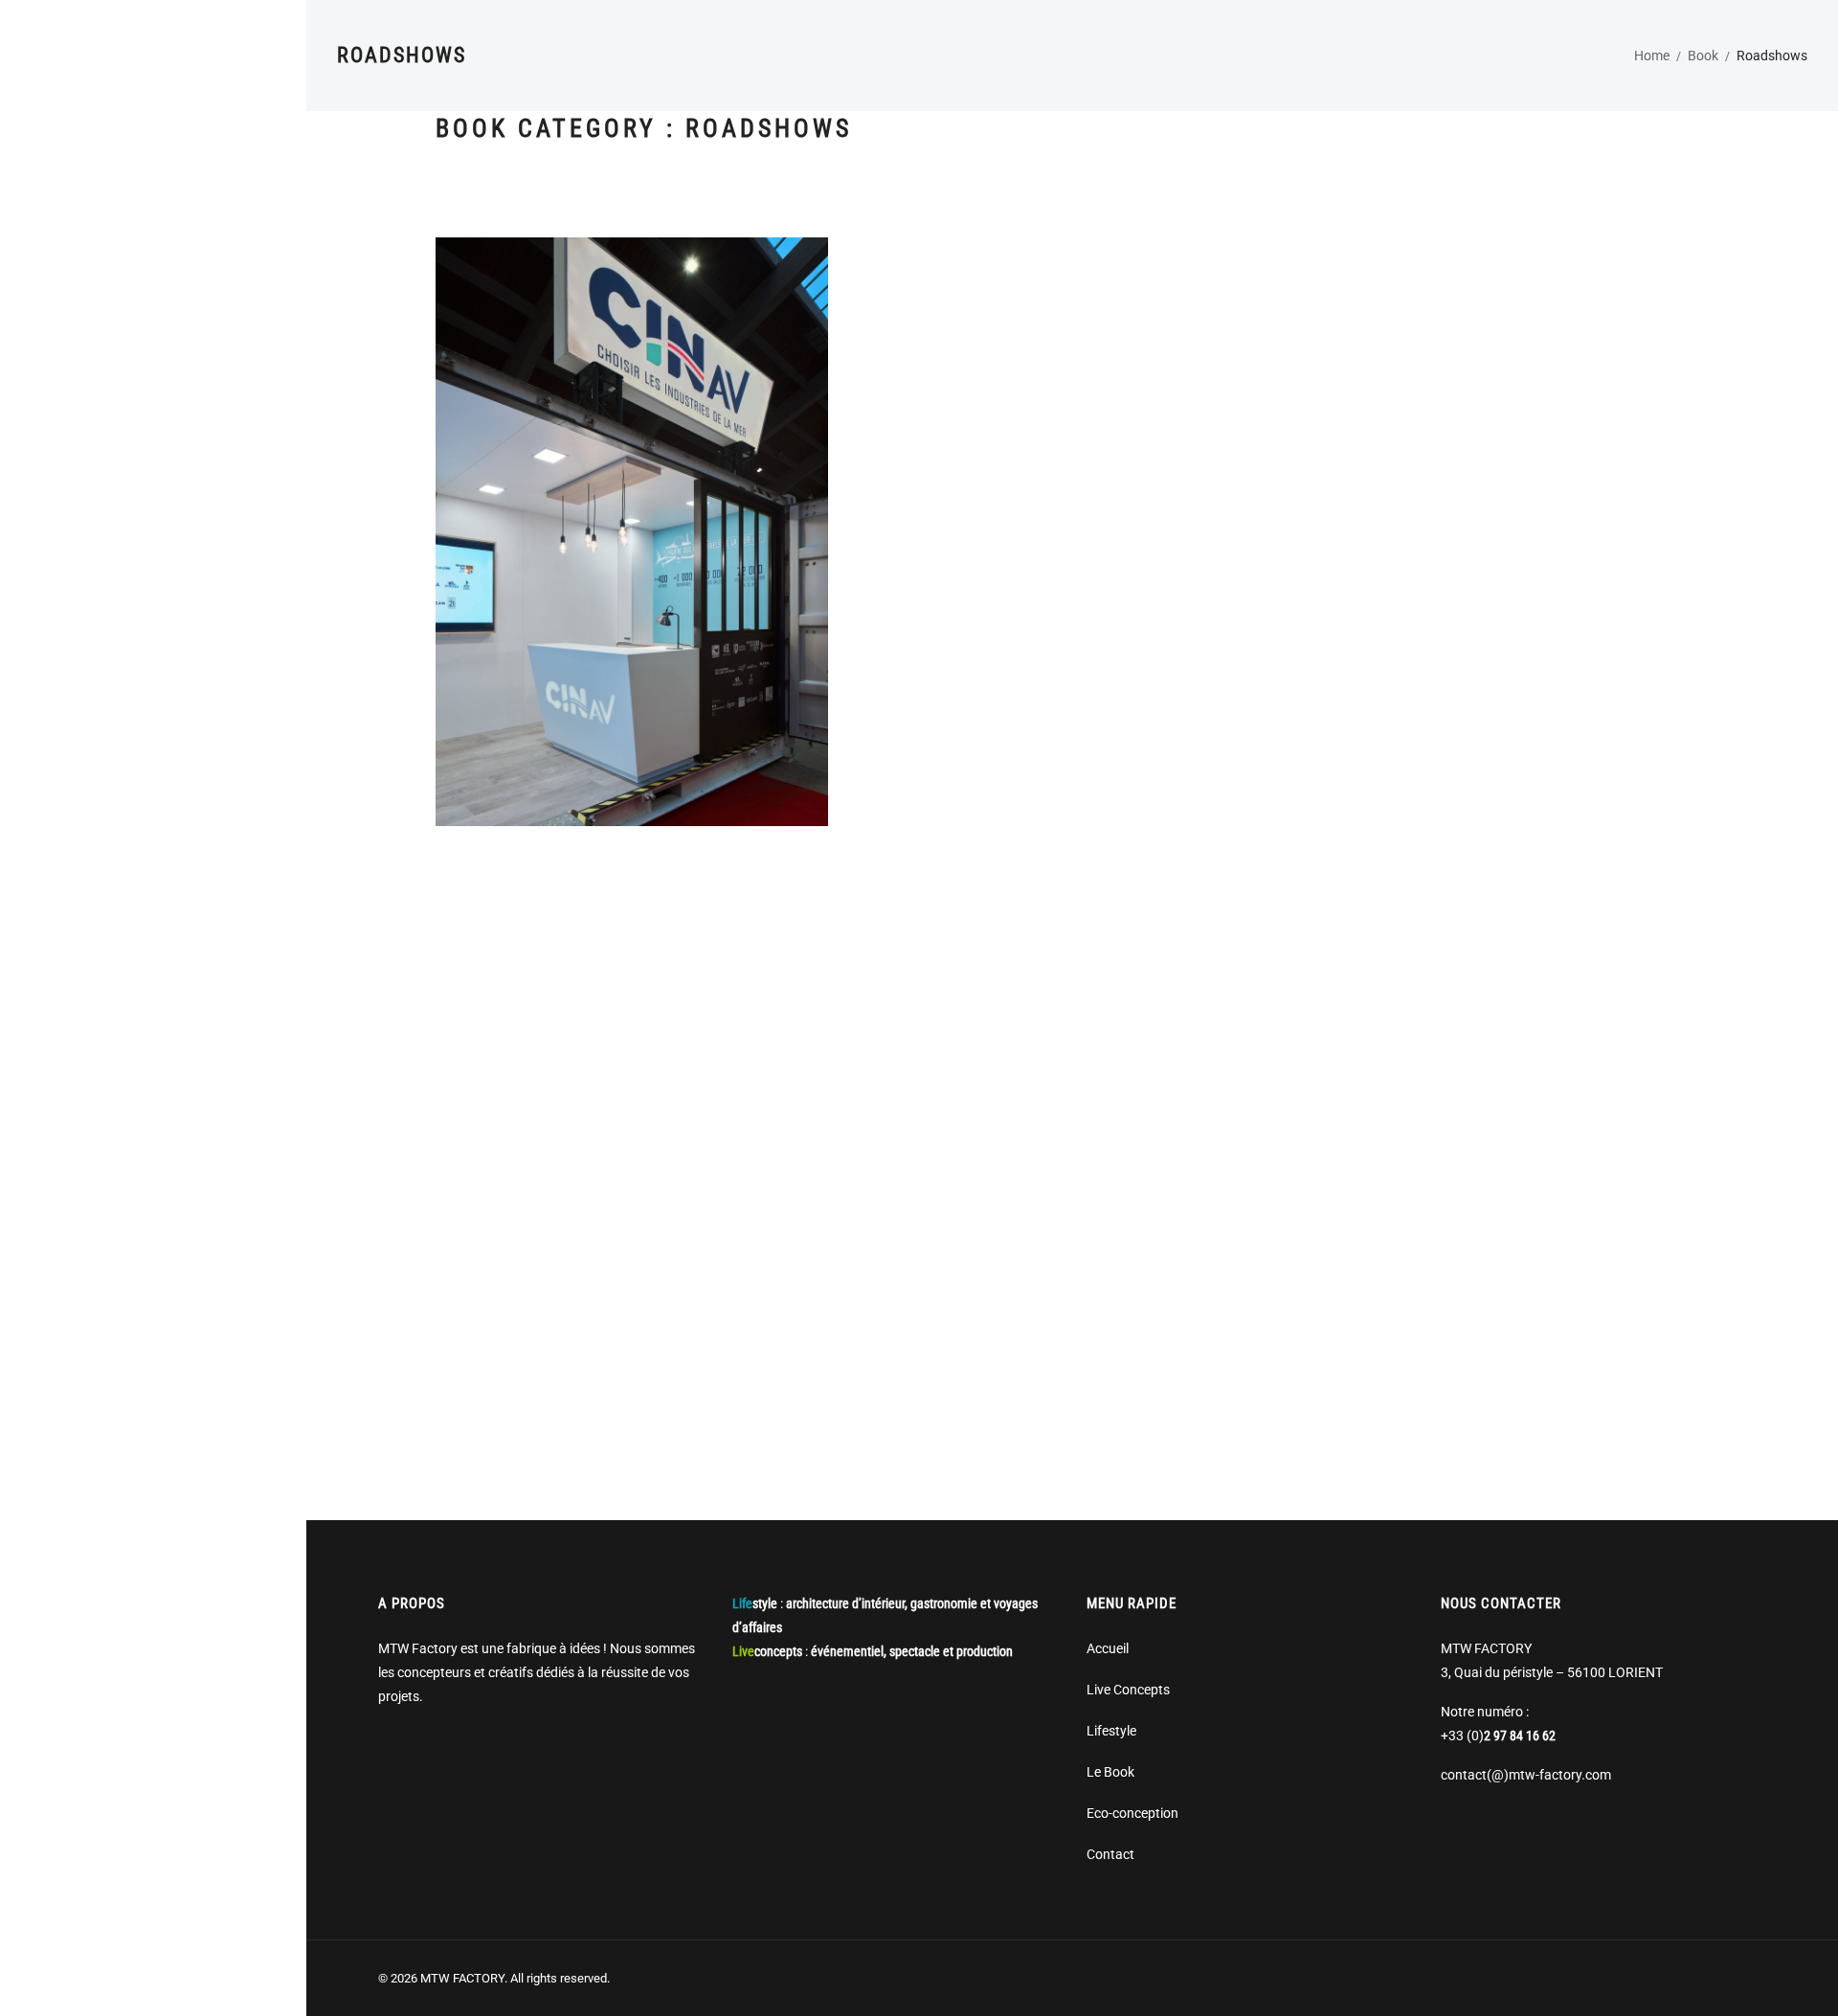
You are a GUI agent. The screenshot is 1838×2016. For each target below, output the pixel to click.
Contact (1110, 1854)
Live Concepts (1128, 1690)
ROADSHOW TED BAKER (1072, 1145)
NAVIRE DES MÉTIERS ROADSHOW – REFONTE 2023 (632, 534)
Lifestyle (1111, 1731)
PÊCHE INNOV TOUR (632, 1102)
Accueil (1108, 1648)
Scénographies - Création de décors (668, 560)
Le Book (1110, 1772)
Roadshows (533, 560)
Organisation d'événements (1037, 526)
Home (1652, 56)
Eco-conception (1132, 1813)
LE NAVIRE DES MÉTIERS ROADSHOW (1512, 502)
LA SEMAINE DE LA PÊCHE (1072, 501)
